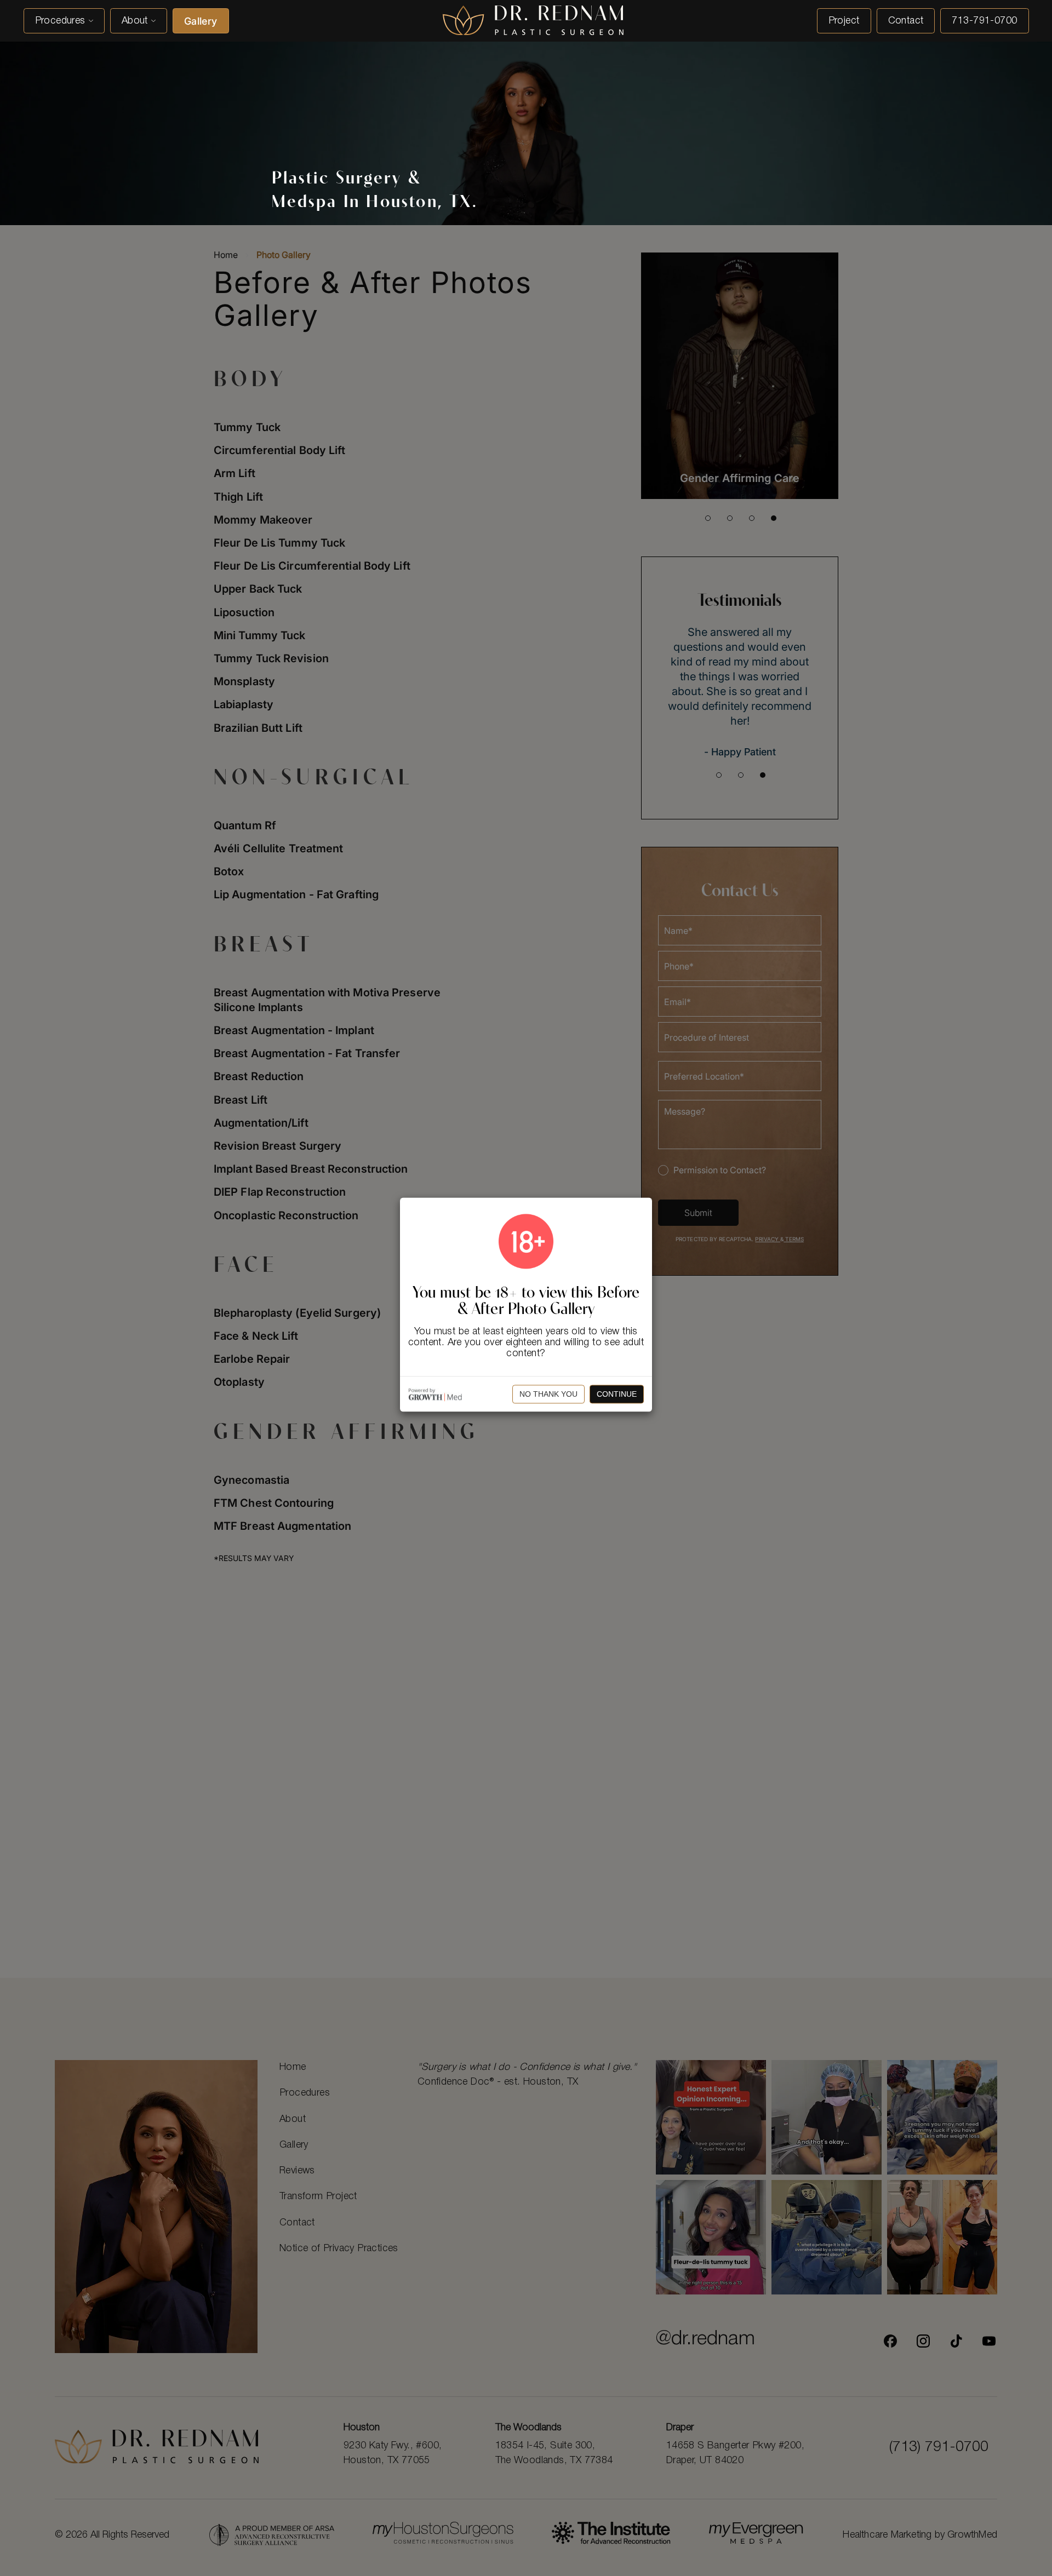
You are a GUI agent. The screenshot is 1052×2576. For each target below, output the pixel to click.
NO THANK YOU (548, 1394)
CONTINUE (617, 1394)
